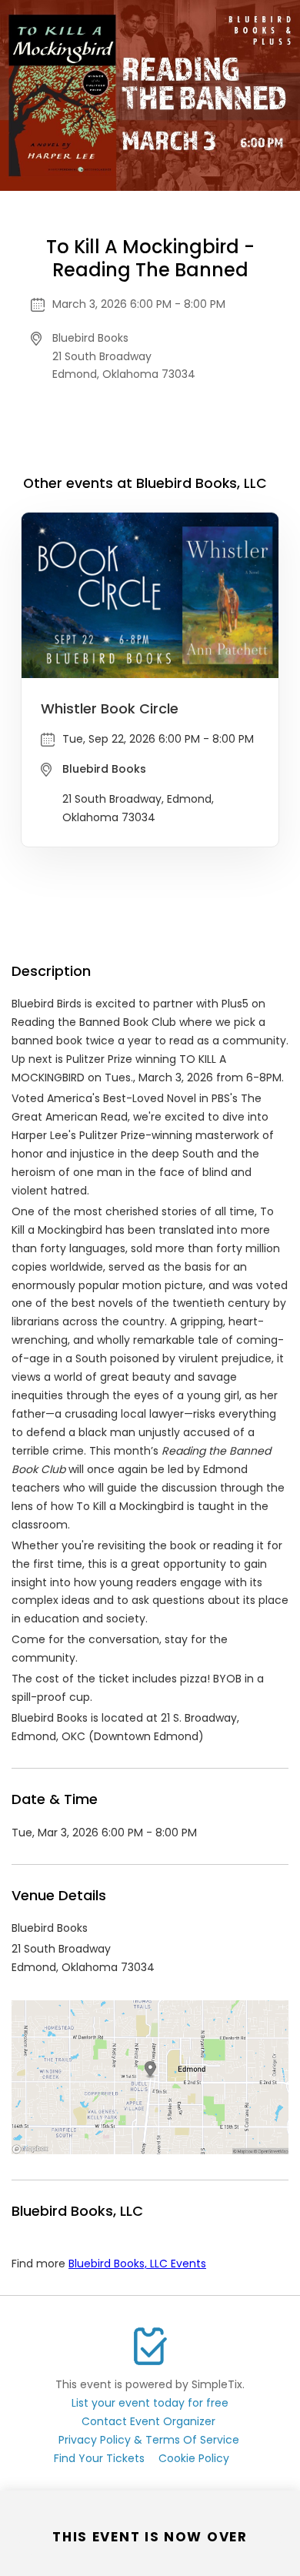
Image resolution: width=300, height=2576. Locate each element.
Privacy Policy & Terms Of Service (149, 2440)
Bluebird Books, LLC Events (137, 2264)
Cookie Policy (194, 2458)
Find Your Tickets (99, 2458)
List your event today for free (150, 2403)
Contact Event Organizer (148, 2421)
